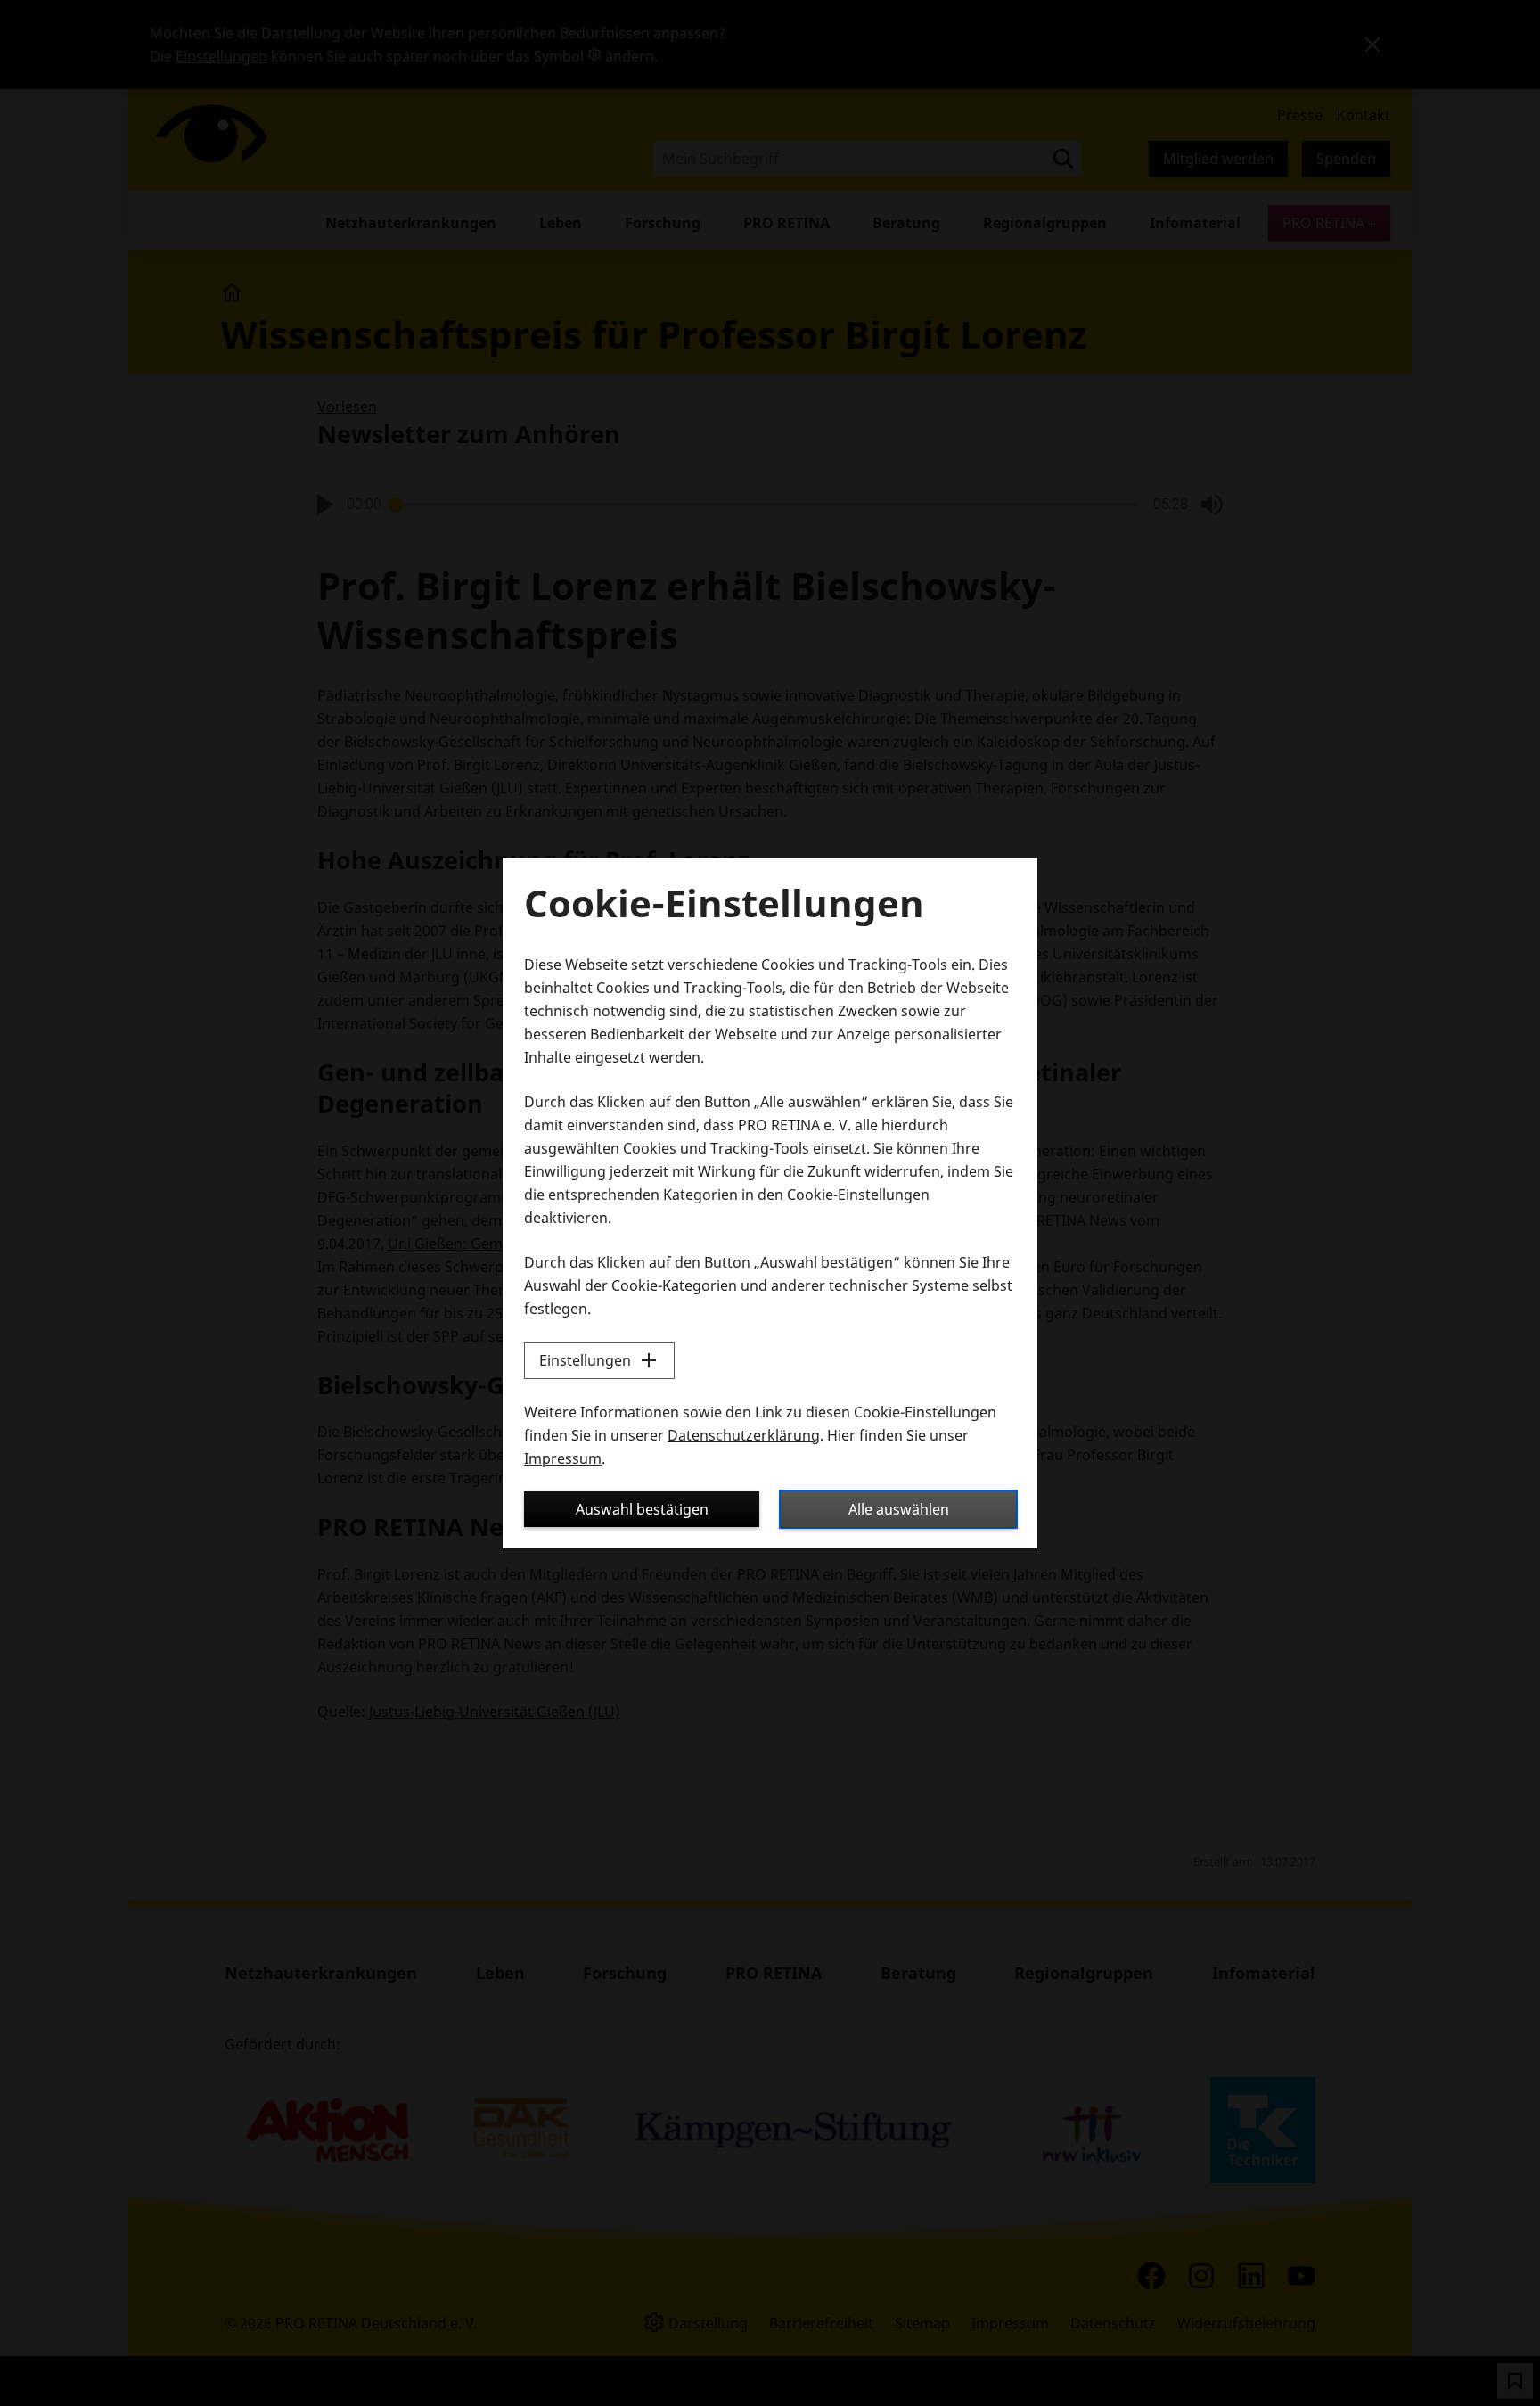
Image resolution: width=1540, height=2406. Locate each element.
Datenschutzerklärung (744, 1435)
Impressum (563, 1458)
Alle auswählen (899, 1509)
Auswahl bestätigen (642, 1509)
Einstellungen (585, 1360)
